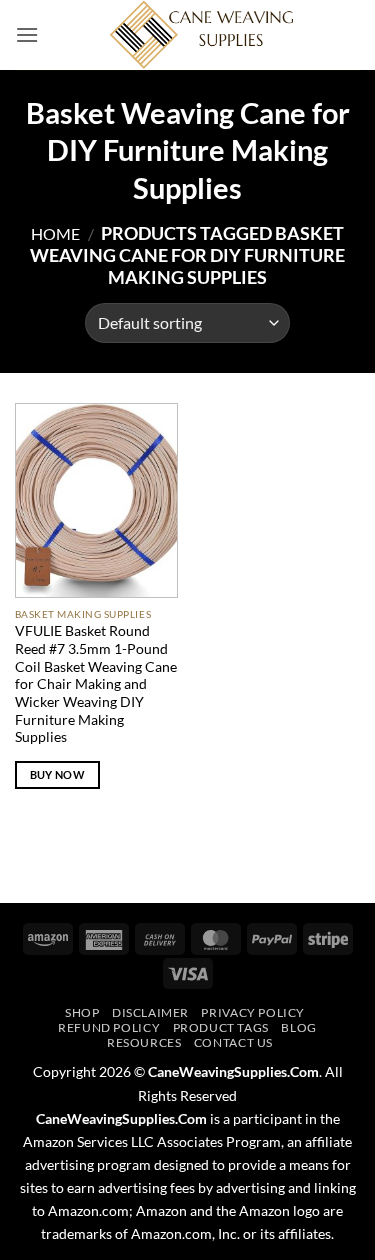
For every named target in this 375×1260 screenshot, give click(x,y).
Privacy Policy (253, 1012)
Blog (298, 1027)
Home (55, 233)
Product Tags (221, 1027)
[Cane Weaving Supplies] (199, 35)
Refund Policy (109, 1027)
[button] (27, 34)
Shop (82, 1012)
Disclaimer (150, 1012)
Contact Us (233, 1042)
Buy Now (57, 774)
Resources (144, 1042)
